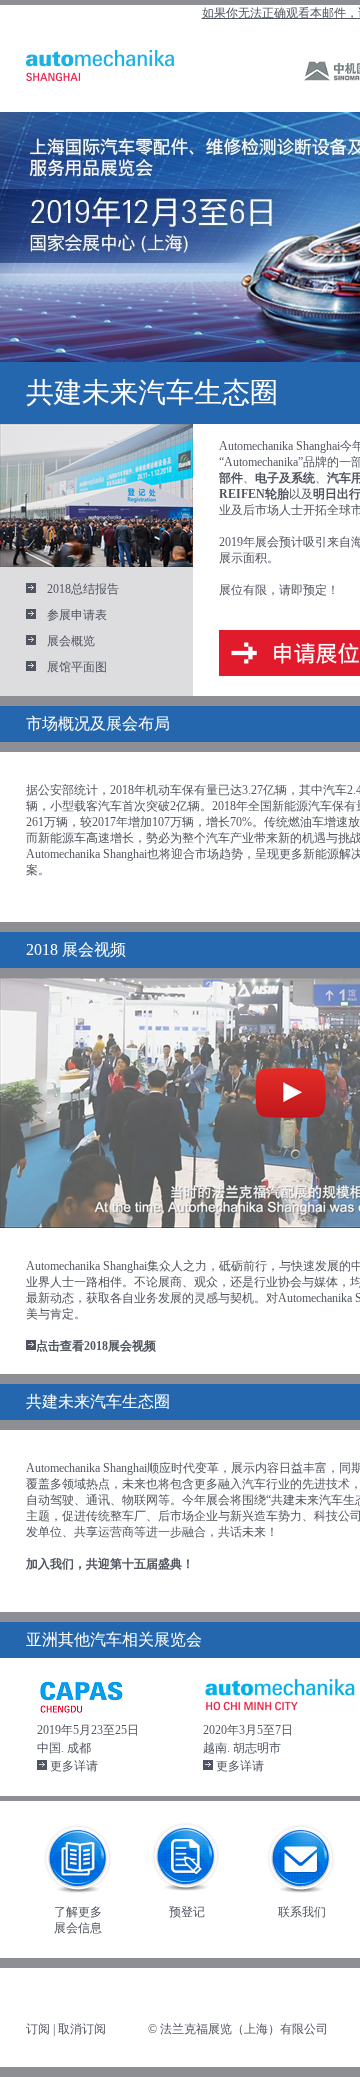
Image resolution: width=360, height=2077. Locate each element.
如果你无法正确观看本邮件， (280, 13)
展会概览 (71, 641)
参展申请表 (77, 615)
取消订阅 (82, 2029)
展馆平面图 (77, 667)
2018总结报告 (83, 589)
